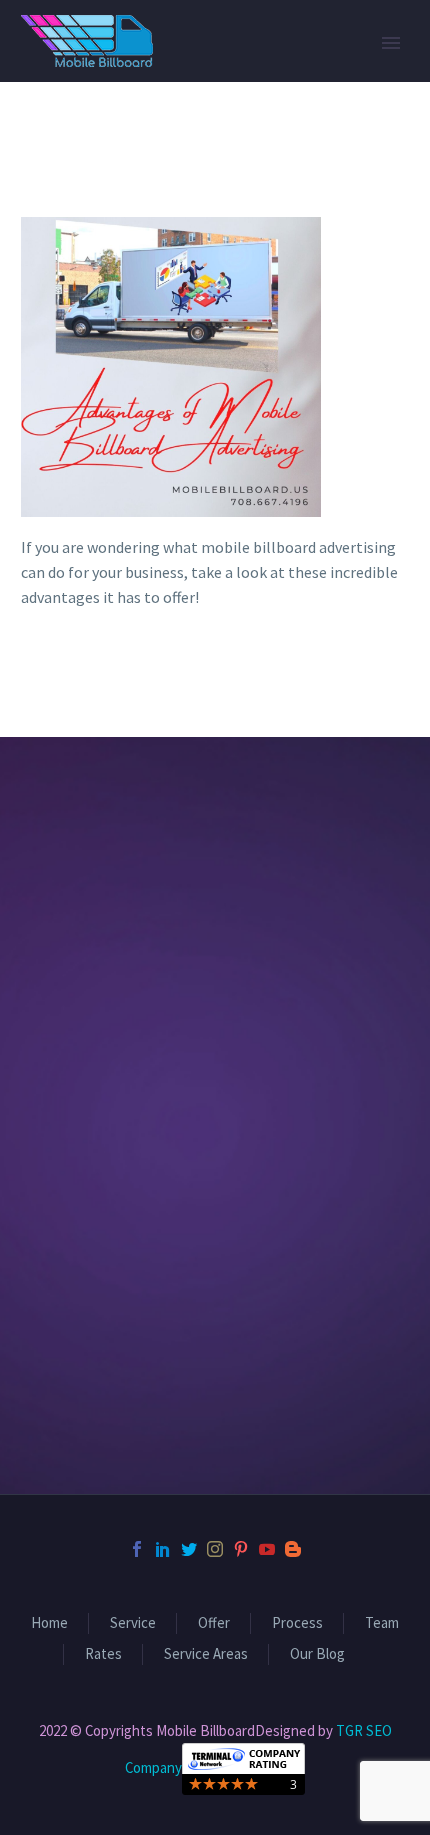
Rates (103, 1654)
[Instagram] (215, 1549)
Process (297, 1623)
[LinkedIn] (163, 1549)
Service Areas (206, 1654)
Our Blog (317, 1654)
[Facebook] (137, 1549)
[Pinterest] (241, 1549)
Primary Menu (391, 43)
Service (133, 1623)
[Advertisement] (215, 1142)
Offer (214, 1623)
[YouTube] (267, 1549)
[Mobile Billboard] (243, 1766)
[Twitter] (189, 1549)
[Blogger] (293, 1549)
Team (382, 1623)
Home (49, 1623)
